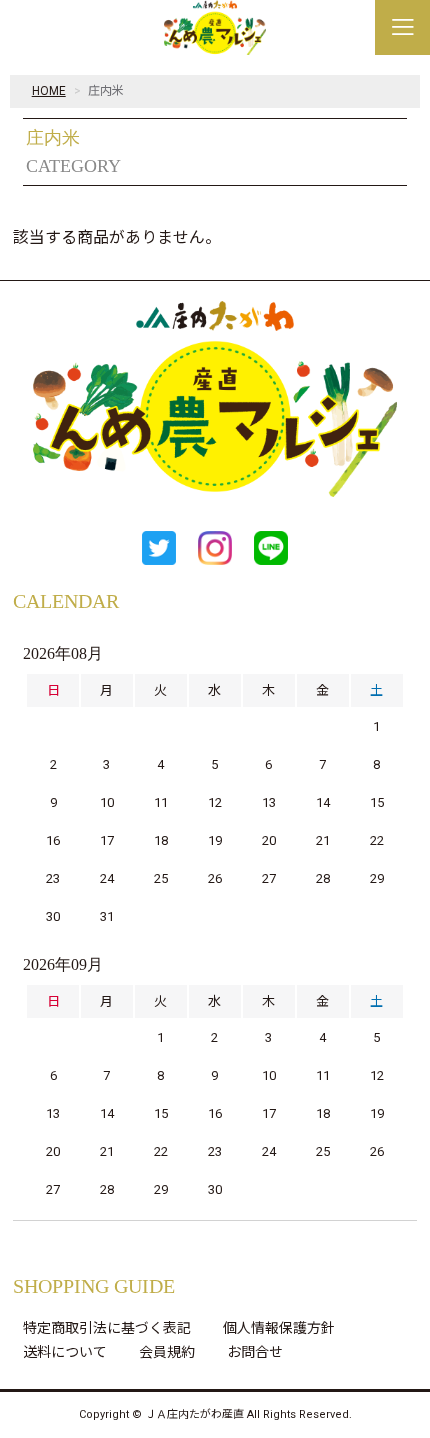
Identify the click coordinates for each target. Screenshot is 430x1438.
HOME (49, 91)
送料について (65, 1352)
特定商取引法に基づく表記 (107, 1328)
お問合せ (255, 1352)
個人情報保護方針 (279, 1328)
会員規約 (167, 1352)
